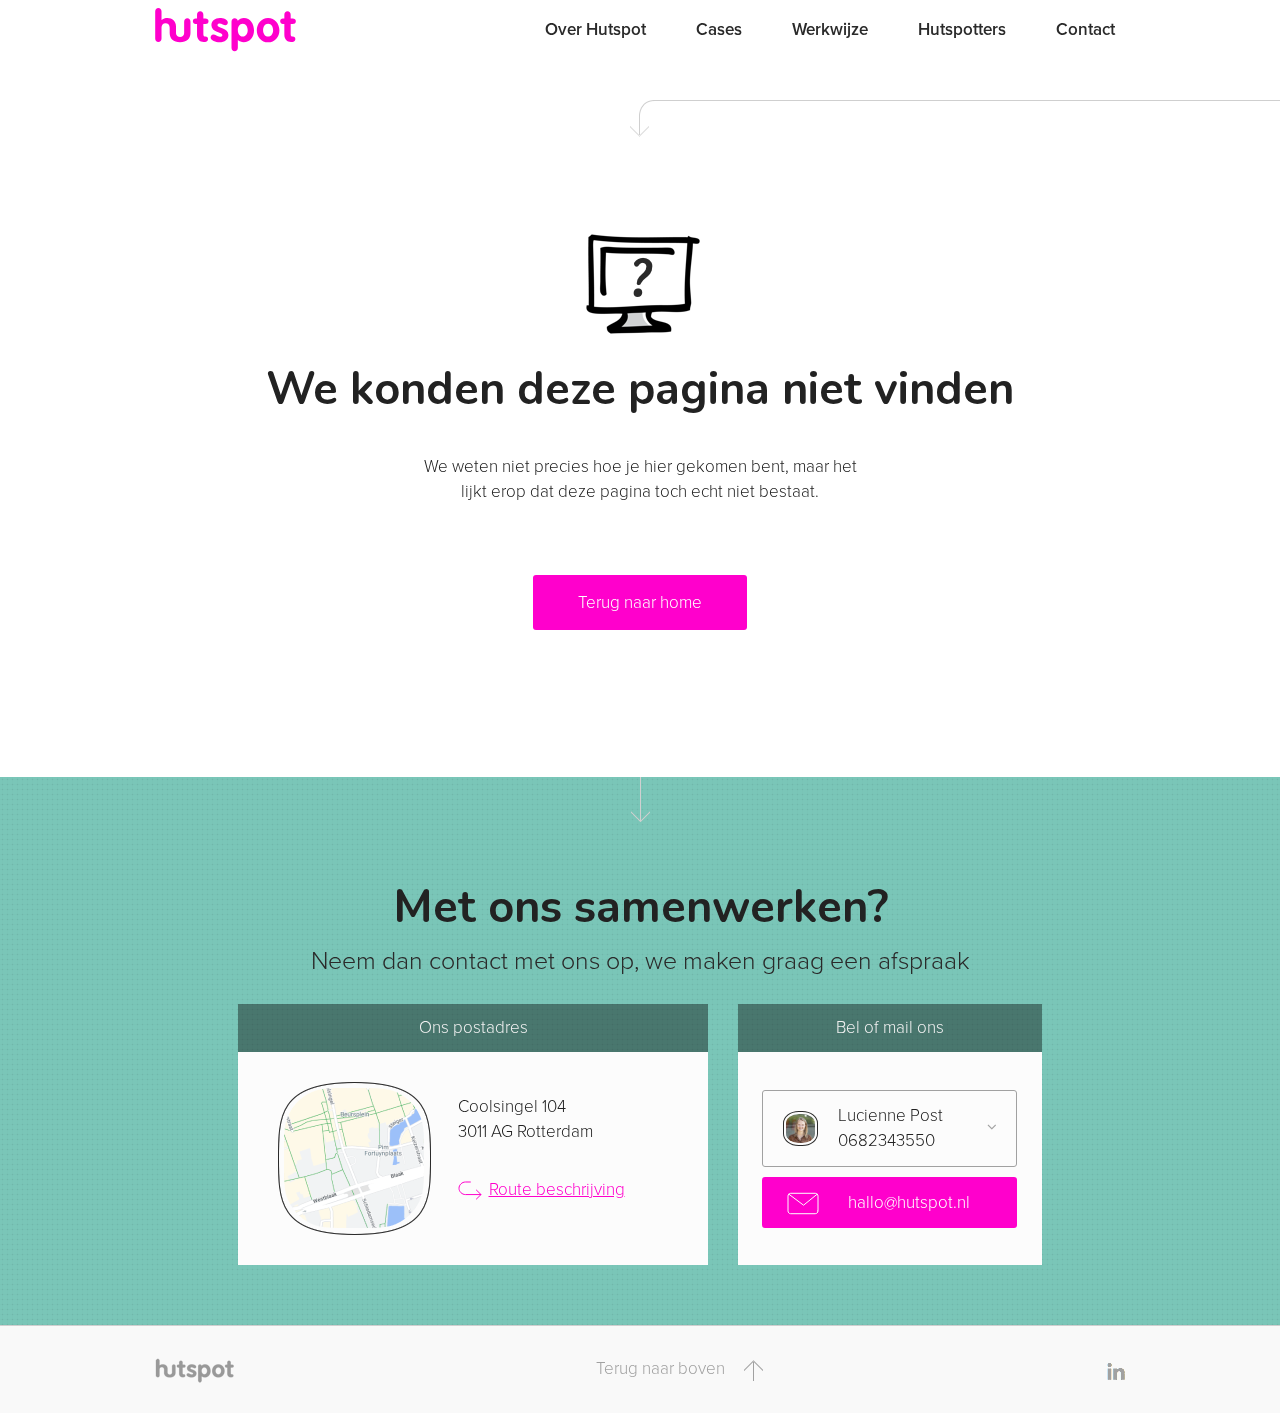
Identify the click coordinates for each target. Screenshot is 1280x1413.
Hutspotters (962, 29)
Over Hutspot (595, 29)
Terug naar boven (662, 1368)
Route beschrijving (557, 1189)
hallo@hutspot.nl (907, 1202)
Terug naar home (640, 602)
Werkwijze (830, 29)
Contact (1085, 29)
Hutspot (265, 30)
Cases (719, 29)
